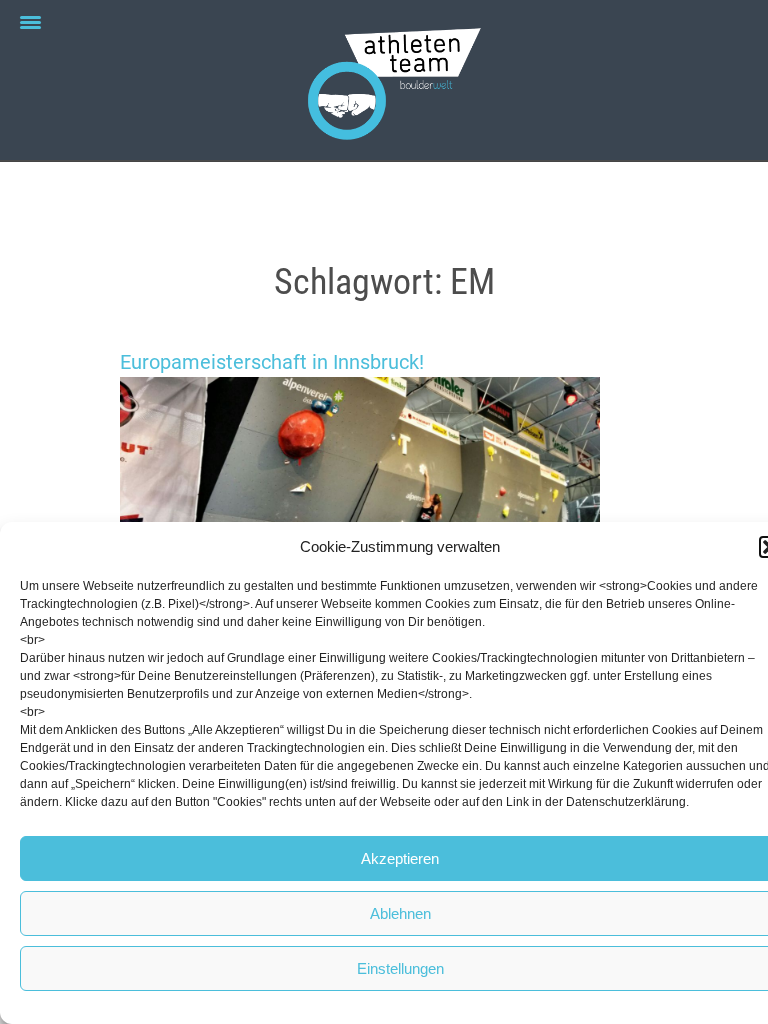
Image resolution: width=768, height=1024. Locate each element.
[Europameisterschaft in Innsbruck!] (384, 511)
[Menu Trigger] (30, 22)
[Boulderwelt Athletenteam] (384, 80)
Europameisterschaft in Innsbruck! (272, 362)
